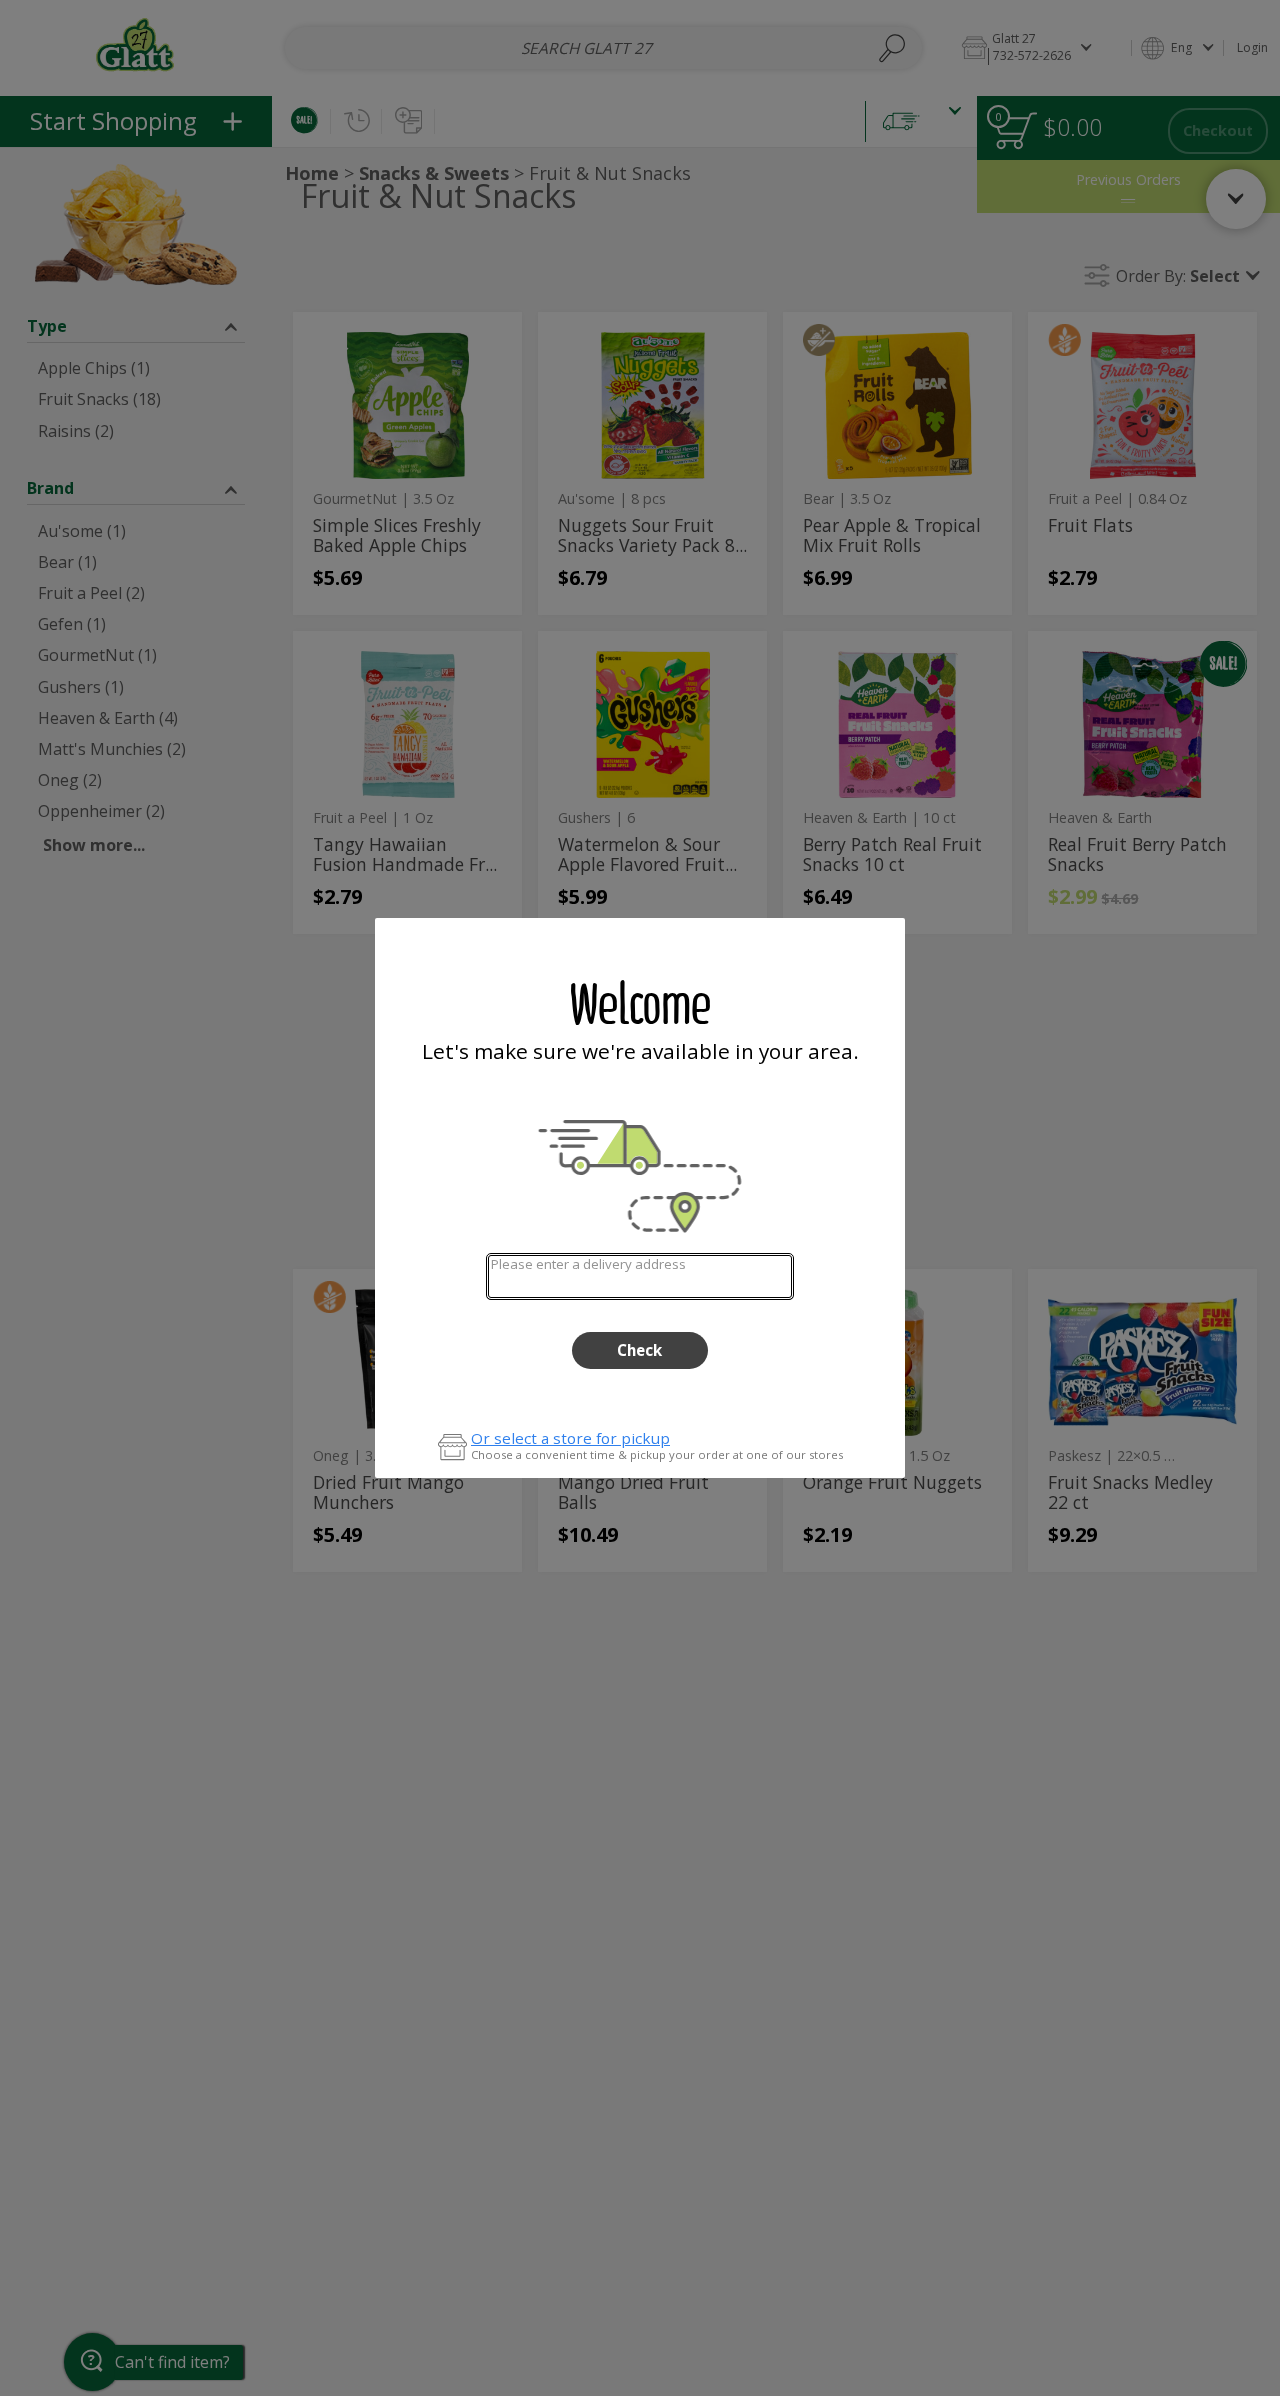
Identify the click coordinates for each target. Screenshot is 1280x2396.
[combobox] (639, 1276)
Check (639, 1350)
